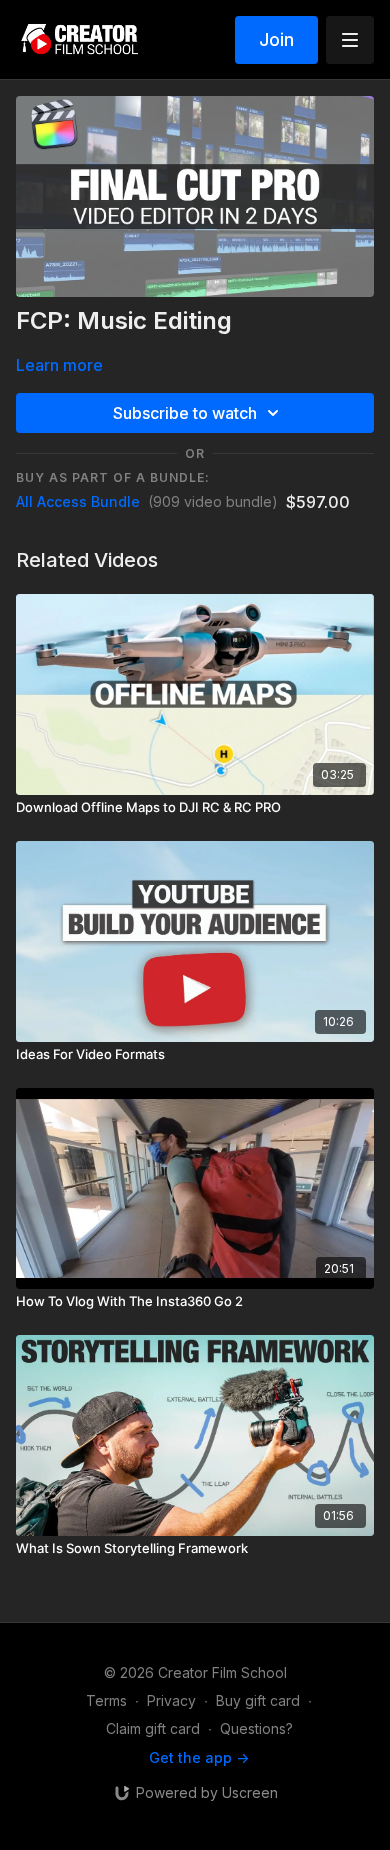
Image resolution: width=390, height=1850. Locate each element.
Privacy (171, 1700)
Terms (106, 1700)
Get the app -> (199, 1757)
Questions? (256, 1728)
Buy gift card (258, 1700)
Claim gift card (153, 1728)
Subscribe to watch (185, 413)
